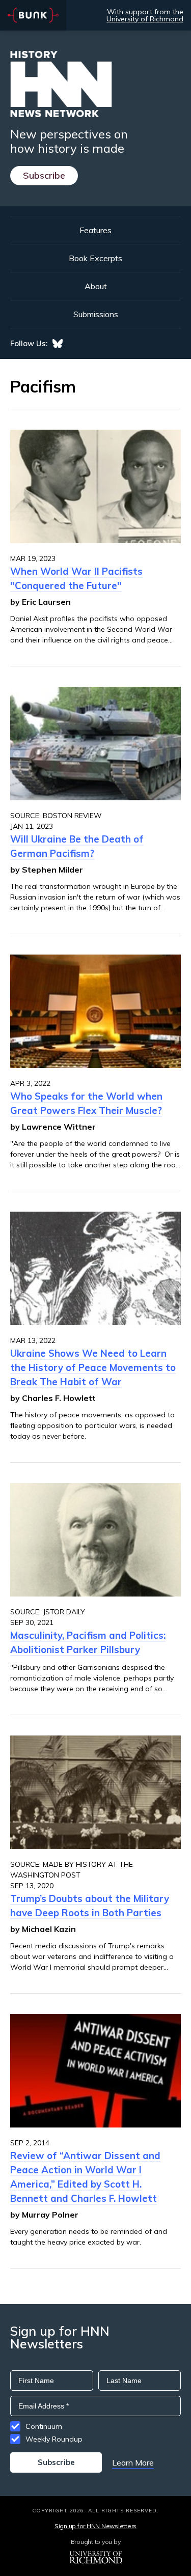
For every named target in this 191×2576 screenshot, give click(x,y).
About (96, 286)
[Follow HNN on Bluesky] (58, 344)
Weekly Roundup (54, 2439)
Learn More (133, 2462)
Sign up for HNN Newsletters (95, 2526)
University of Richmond (145, 19)
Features (95, 230)
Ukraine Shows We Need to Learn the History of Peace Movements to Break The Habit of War (93, 1367)
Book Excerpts (95, 258)
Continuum (44, 2426)
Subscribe (44, 175)
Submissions (96, 314)
